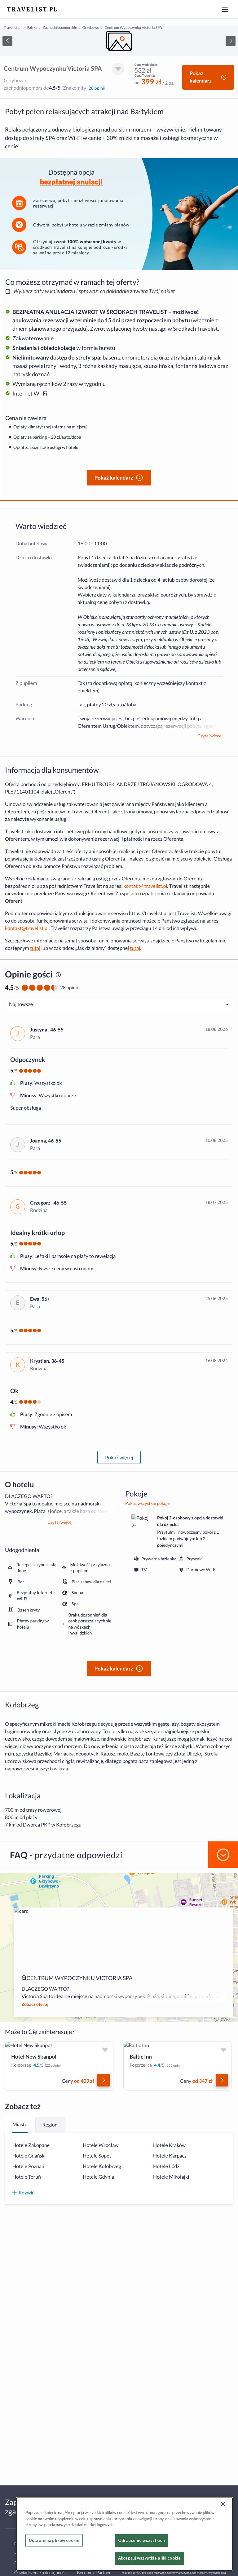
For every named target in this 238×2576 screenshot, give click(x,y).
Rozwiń (27, 2192)
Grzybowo (91, 27)
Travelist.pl (13, 27)
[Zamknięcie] (223, 2504)
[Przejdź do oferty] (104, 2080)
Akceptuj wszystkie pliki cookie (149, 2558)
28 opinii (97, 88)
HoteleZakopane (31, 2145)
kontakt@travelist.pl (145, 886)
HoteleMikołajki (171, 2177)
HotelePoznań (28, 2166)
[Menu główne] (225, 9)
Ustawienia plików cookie (54, 2540)
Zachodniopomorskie (60, 27)
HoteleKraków (169, 2145)
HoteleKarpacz (170, 2156)
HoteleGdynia (98, 2177)
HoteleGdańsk (29, 2156)
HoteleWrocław (101, 2145)
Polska (32, 27)
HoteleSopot (97, 2156)
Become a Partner (94, 2572)
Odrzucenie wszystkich (141, 2540)
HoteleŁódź (166, 2166)
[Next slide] (231, 41)
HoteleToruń (27, 2177)
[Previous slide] (7, 41)
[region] (119, 41)
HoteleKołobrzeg (102, 2166)
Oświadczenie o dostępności (41, 2572)
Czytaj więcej (210, 736)
